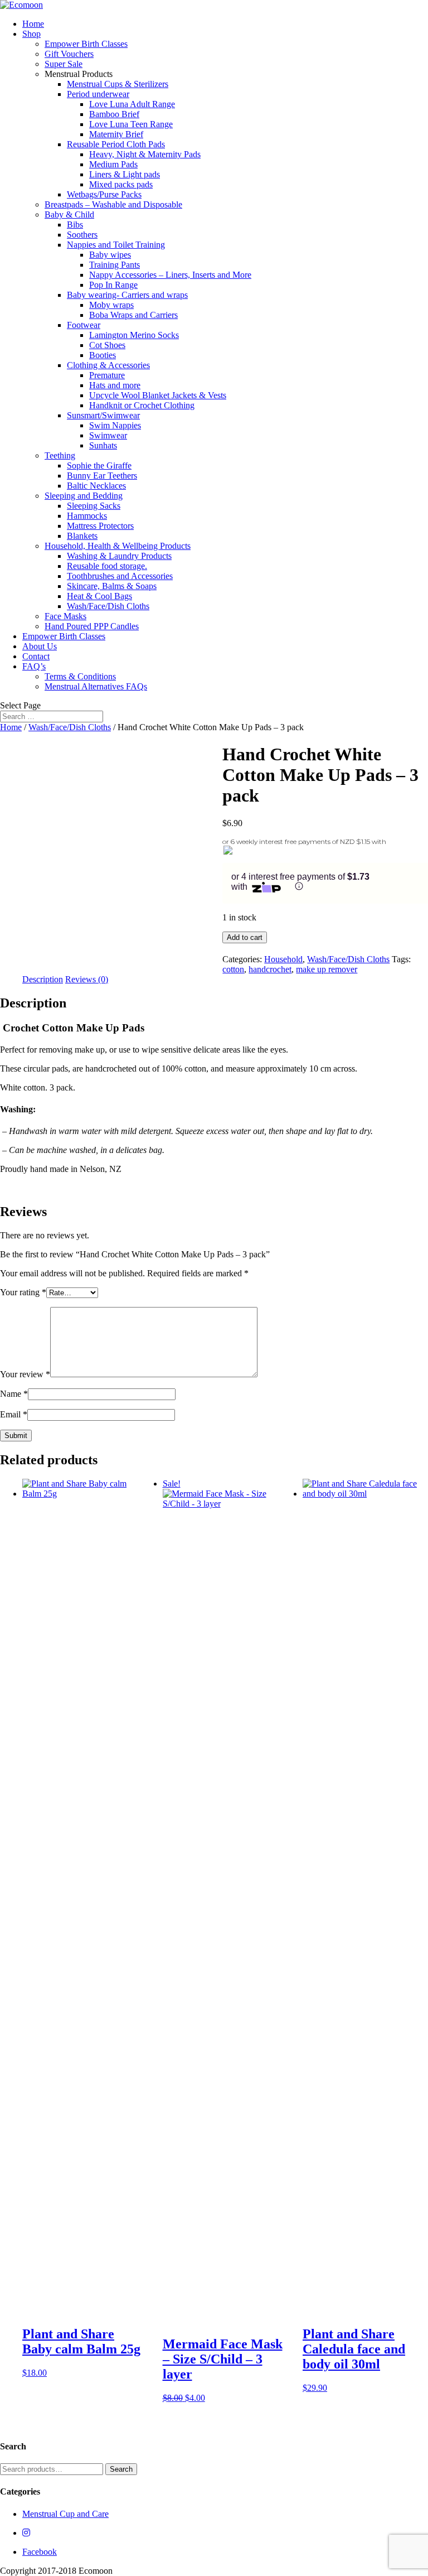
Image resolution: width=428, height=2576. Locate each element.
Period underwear (98, 94)
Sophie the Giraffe (99, 465)
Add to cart (245, 937)
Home (11, 727)
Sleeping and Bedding (84, 496)
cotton (233, 969)
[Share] (367, 12)
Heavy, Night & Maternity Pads (145, 154)
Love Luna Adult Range (132, 104)
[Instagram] (26, 2533)
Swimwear (108, 435)
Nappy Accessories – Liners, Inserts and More (170, 275)
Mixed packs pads (121, 184)
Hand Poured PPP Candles (92, 626)
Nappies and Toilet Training (116, 245)
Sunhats (103, 445)
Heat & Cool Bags (99, 596)
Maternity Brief (116, 134)
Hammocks (87, 516)
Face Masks (65, 616)
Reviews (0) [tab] (87, 979)
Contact (36, 656)
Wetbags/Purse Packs (104, 194)
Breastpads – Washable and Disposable (113, 204)
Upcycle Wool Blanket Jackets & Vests (158, 395)
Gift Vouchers (69, 54)
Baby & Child (69, 214)
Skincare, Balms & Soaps (112, 586)
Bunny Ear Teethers (102, 476)
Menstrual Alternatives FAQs (96, 686)
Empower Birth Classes (86, 44)
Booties (103, 355)
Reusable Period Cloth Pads (116, 144)
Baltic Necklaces (96, 486)
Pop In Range (113, 285)
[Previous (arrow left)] (20, 1288)
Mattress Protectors (100, 526)
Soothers (82, 235)
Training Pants (115, 265)
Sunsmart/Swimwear (103, 415)
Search (121, 2469)
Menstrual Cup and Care (65, 2514)
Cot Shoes (107, 345)
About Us (40, 646)
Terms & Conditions (80, 676)
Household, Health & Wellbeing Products (118, 546)
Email (14, 1414)
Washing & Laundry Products (119, 556)
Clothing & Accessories (108, 365)
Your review (25, 1374)
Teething (60, 455)
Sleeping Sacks (94, 506)
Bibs (75, 225)
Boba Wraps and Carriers (133, 315)
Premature (107, 375)
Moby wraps (111, 305)
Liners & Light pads (125, 174)
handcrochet (270, 969)
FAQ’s (34, 666)
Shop (31, 34)
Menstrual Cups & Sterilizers (118, 84)
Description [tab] (43, 979)
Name (14, 1394)
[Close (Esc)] (391, 12)
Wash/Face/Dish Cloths (108, 606)
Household (283, 959)
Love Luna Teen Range (131, 124)
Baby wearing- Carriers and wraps (127, 295)
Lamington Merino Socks (134, 335)
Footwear (84, 325)
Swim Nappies (115, 425)
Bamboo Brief (114, 114)
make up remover (327, 969)
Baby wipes (110, 255)
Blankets (82, 536)
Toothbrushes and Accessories (120, 576)
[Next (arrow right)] (408, 1288)
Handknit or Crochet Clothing (142, 405)
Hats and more (115, 385)
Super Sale (64, 64)
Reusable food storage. (107, 566)
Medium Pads (113, 164)
